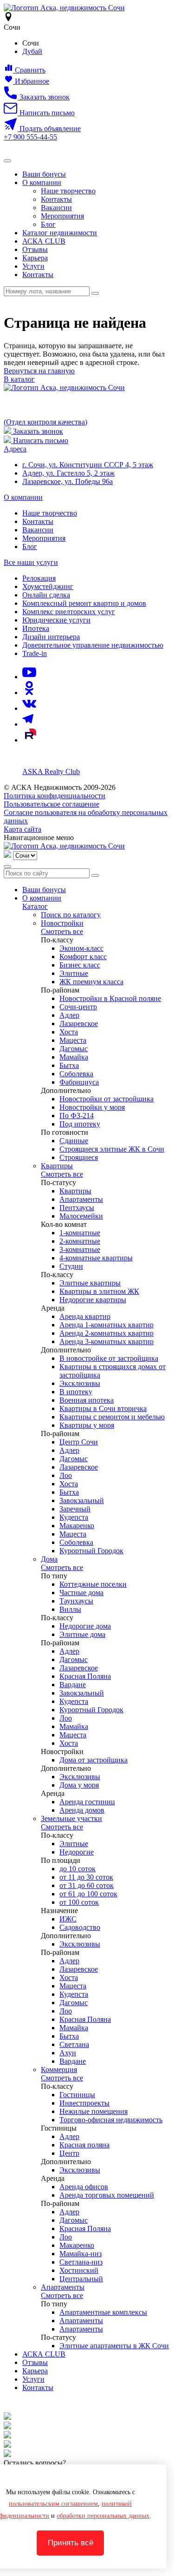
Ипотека (36, 628)
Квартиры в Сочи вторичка (103, 1408)
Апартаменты (81, 1199)
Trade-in (35, 653)
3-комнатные (80, 1249)
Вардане (73, 1685)
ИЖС (68, 1919)
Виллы (70, 1609)
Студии (71, 1266)
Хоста (69, 1032)
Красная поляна (84, 2145)
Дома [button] (49, 1559)
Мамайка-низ (81, 2254)
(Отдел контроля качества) (45, 422)
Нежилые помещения (93, 2111)
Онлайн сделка (46, 595)
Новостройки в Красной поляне (110, 998)
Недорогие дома (85, 1626)
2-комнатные (80, 1241)
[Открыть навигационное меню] (7, 161)
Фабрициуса (79, 1082)
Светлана (74, 2044)
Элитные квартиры (90, 1283)
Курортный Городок (91, 1551)
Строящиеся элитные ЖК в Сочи (112, 1149)
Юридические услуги (56, 620)
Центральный (81, 2279)
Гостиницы (77, 2095)
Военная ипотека (87, 1400)
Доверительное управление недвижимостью (93, 645)
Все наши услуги (31, 562)
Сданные (74, 1141)
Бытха (69, 1065)
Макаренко (77, 1526)
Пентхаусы (77, 1208)
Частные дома (81, 1593)
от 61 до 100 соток (88, 1894)
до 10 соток (77, 1869)
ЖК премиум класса (91, 982)
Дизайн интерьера (51, 637)
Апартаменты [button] (63, 2287)
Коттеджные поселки (93, 1584)
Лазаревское (79, 1023)
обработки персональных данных (103, 2516)
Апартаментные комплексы (103, 2312)
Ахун (68, 2053)
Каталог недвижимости (60, 233)
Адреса (15, 449)
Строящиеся (79, 1157)
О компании (42, 182)
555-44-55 (30, 137)
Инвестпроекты (84, 2103)
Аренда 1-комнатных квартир (106, 1325)
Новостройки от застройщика (106, 1099)
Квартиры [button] (57, 1166)
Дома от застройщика (93, 1760)
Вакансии (56, 208)
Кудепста (74, 1517)
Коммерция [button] (59, 2069)
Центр (69, 2153)
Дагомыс (74, 1049)
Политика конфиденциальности (55, 796)
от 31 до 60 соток (87, 1885)
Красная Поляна (85, 1676)
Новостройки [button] (62, 923)
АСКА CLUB (44, 241)
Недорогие (77, 1852)
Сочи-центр (78, 1007)
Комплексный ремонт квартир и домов (84, 603)
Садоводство (80, 1927)
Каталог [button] (35, 906)
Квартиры (75, 1191)
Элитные (74, 973)
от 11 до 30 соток (86, 1877)
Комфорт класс (83, 957)
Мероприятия (62, 216)
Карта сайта (23, 829)
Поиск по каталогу (71, 915)
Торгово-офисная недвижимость (111, 2120)
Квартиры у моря (87, 1425)
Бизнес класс (80, 965)
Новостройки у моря (92, 1107)
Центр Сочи (79, 1442)
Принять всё (71, 2543)
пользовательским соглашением (53, 2504)
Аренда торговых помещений (107, 2195)
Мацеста (73, 1040)
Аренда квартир (85, 1316)
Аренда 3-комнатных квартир (106, 1341)
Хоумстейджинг (48, 586)
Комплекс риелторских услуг (69, 612)
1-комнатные (80, 1233)
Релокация (39, 578)
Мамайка (74, 1057)
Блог (48, 224)
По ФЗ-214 (77, 1116)
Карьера (35, 258)
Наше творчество (68, 191)
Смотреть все (62, 931)
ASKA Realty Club (51, 771)
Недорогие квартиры (93, 1300)
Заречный (75, 1509)
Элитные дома (82, 1634)
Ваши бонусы (44, 174)
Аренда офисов (84, 2187)
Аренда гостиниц (87, 1802)
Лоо (66, 1475)
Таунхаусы (76, 1601)
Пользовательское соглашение (52, 804)
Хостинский (79, 2270)
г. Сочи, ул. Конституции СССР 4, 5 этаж (88, 465)
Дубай (32, 51)
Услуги (33, 266)
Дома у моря (79, 1785)
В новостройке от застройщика (109, 1358)
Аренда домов (82, 1810)
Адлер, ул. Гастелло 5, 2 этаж (68, 473)
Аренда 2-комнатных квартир (106, 1333)
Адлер (69, 1015)
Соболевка (76, 1074)
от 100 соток (79, 1902)
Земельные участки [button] (71, 1818)
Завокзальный (82, 1500)
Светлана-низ (81, 2262)
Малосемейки (81, 1216)
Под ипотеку (80, 1124)
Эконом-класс (81, 948)
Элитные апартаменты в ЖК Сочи (114, 2346)
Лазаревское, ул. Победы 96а (68, 481)
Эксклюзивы (80, 1383)
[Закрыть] (7, 867)
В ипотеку (76, 1392)
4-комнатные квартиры (96, 1258)
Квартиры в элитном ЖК (99, 1291)
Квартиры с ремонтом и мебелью (112, 1417)
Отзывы (35, 249)
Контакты (56, 199)
